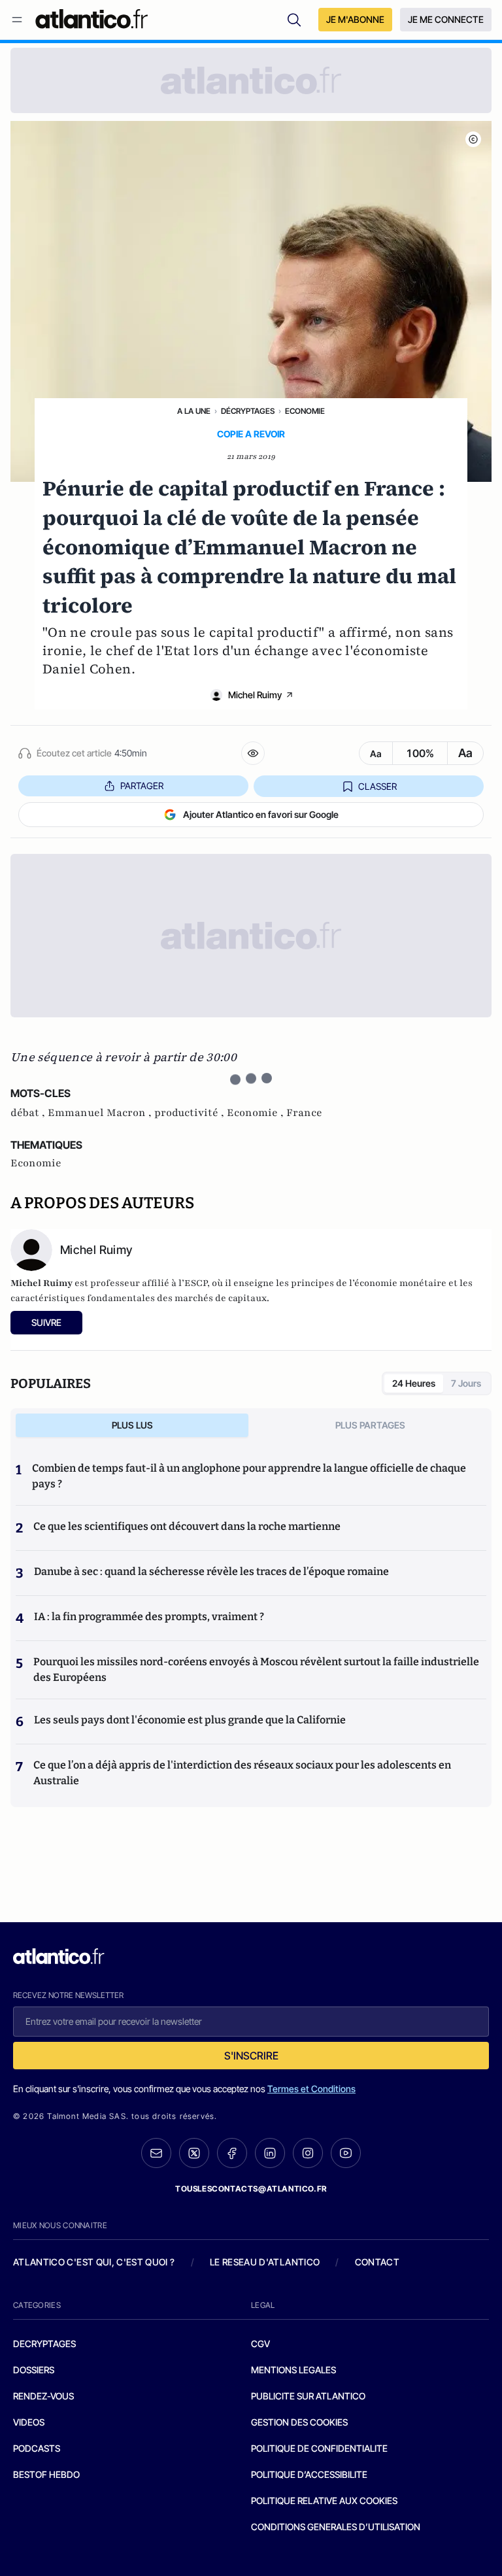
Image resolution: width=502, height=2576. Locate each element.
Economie (305, 411)
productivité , (191, 1113)
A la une (194, 411)
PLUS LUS (132, 1425)
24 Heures (414, 1383)
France (304, 1113)
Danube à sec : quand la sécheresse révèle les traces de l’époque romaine (211, 1571)
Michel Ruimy (255, 695)
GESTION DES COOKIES (299, 2422)
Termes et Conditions (311, 2089)
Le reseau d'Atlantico (265, 2262)
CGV (260, 2344)
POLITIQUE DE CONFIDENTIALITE (319, 2448)
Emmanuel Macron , (101, 1113)
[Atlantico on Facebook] (232, 2153)
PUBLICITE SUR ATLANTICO (308, 2396)
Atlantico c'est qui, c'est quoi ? (94, 2262)
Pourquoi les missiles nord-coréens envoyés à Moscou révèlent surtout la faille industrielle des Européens (256, 1669)
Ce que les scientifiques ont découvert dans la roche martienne (187, 1526)
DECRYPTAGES (44, 2344)
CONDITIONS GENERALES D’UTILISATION (336, 2527)
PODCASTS (37, 2448)
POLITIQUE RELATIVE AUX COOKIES (324, 2500)
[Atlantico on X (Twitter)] (194, 2153)
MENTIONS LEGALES (293, 2370)
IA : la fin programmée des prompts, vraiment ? (149, 1617)
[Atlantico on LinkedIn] (270, 2153)
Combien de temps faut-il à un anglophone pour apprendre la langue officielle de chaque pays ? (249, 1476)
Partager (142, 786)
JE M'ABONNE (355, 19)
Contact (377, 2262)
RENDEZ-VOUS (43, 2396)
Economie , (257, 1113)
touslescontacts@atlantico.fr (251, 2189)
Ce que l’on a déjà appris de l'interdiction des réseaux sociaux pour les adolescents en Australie (242, 1773)
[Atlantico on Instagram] (308, 2153)
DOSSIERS (34, 2370)
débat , (29, 1113)
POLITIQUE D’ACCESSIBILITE (309, 2474)
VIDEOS (29, 2422)
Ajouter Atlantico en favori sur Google (261, 814)
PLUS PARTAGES (370, 1425)
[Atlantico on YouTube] (346, 2153)
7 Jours (466, 1383)
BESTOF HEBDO (46, 2474)
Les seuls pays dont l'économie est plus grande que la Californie (190, 1720)
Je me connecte (446, 19)
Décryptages (248, 411)
